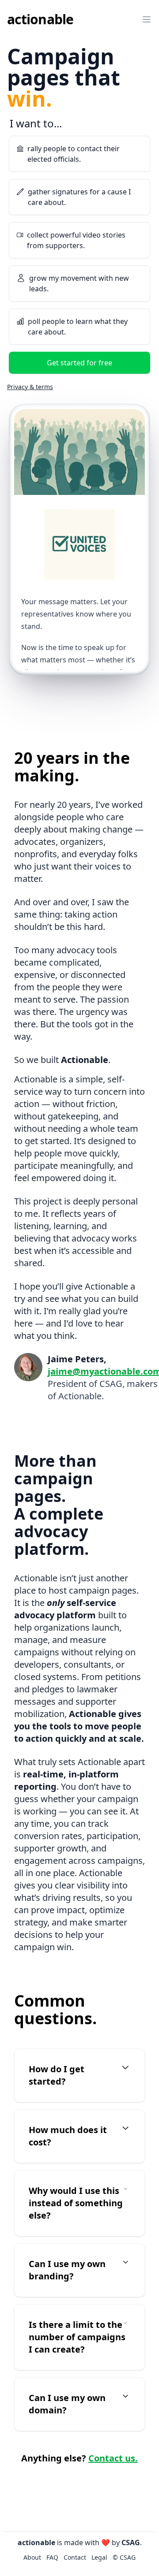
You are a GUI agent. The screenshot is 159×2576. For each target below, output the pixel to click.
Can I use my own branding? (67, 2270)
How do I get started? (57, 2075)
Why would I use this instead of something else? (76, 2203)
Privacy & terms (30, 387)
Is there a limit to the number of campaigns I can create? (77, 2337)
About (23, 41)
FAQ (19, 60)
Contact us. (113, 2458)
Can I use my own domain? (67, 2404)
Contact (25, 79)
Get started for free (79, 363)
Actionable (40, 19)
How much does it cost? (68, 2136)
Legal (99, 2557)
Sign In (79, 104)
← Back (20, 129)
